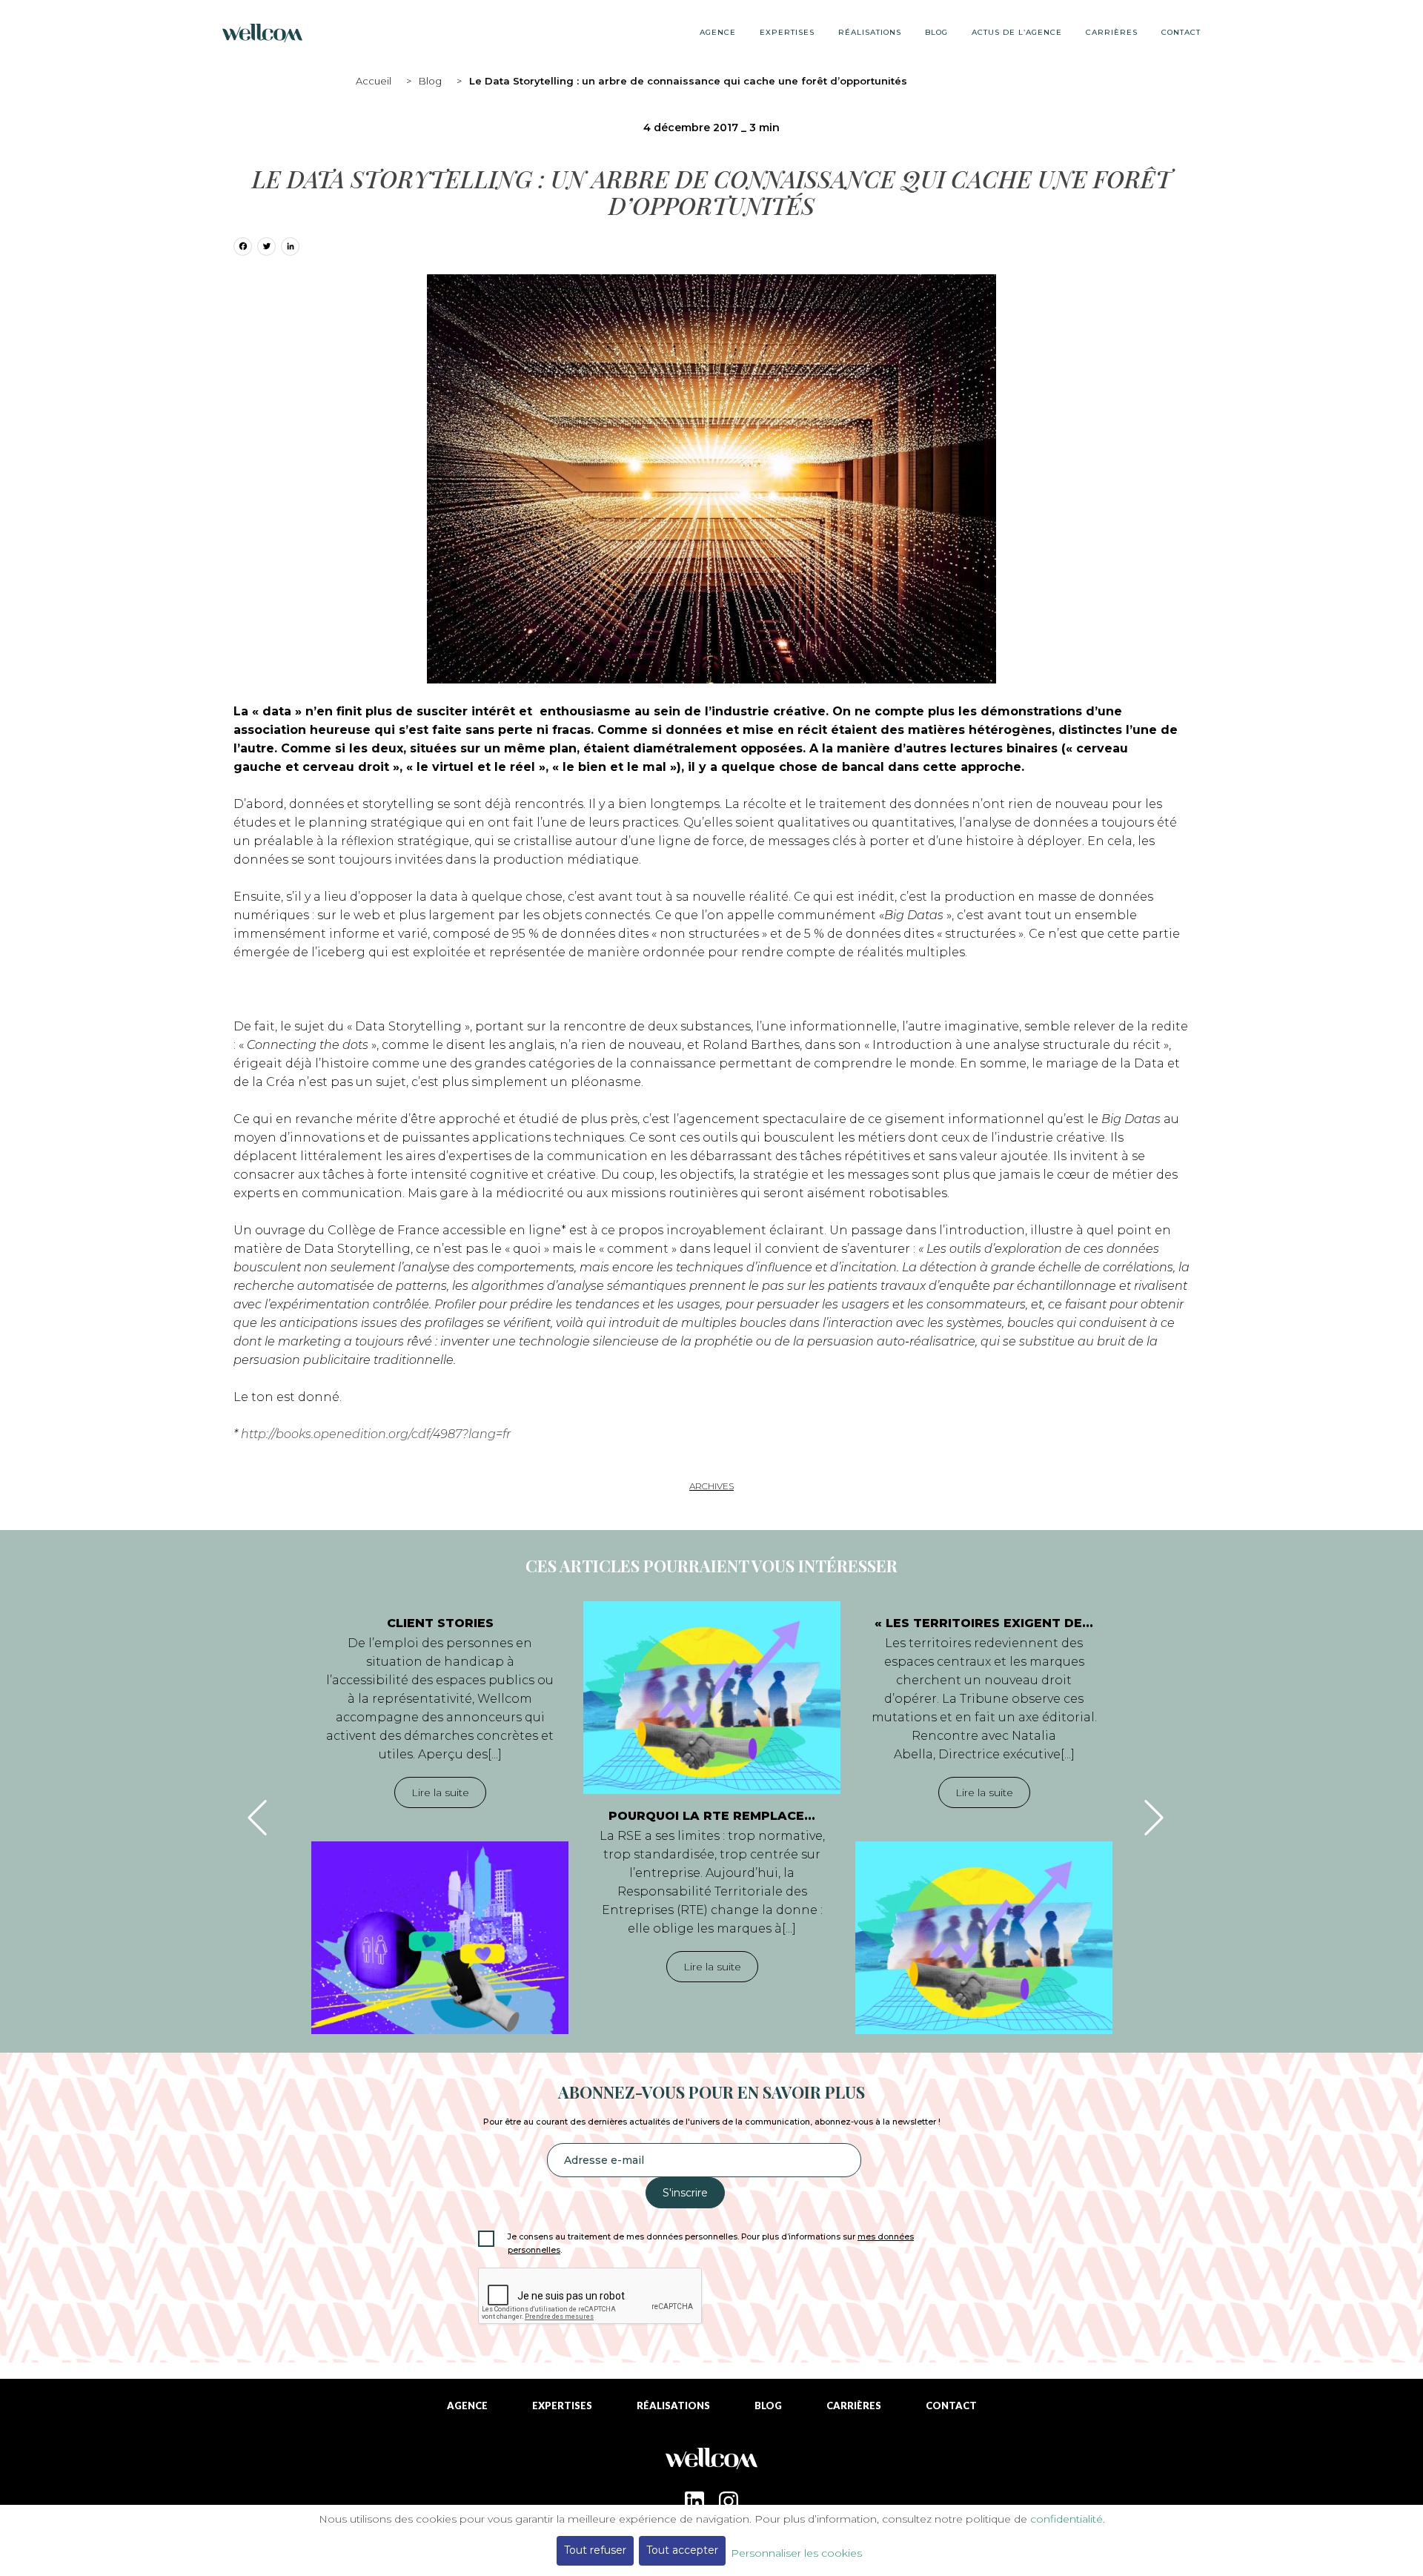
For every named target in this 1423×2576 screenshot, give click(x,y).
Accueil (374, 81)
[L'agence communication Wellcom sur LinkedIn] (694, 2501)
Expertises (787, 32)
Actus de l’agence (1017, 32)
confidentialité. (1068, 2519)
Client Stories (440, 1623)
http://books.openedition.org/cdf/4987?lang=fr (376, 1434)
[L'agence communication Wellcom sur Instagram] (729, 2501)
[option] (440, 1818)
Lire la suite (440, 1792)
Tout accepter (682, 2550)
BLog (936, 32)
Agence (718, 32)
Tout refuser (595, 2550)
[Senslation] (711, 2464)
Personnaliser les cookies (796, 2553)
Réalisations (870, 32)
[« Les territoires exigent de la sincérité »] (984, 1938)
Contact (1181, 32)
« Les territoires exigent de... (984, 1623)
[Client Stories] (440, 1938)
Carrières (1112, 32)
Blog (430, 81)
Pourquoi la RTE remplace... (712, 1816)
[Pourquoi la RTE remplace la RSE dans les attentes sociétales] (712, 1698)
